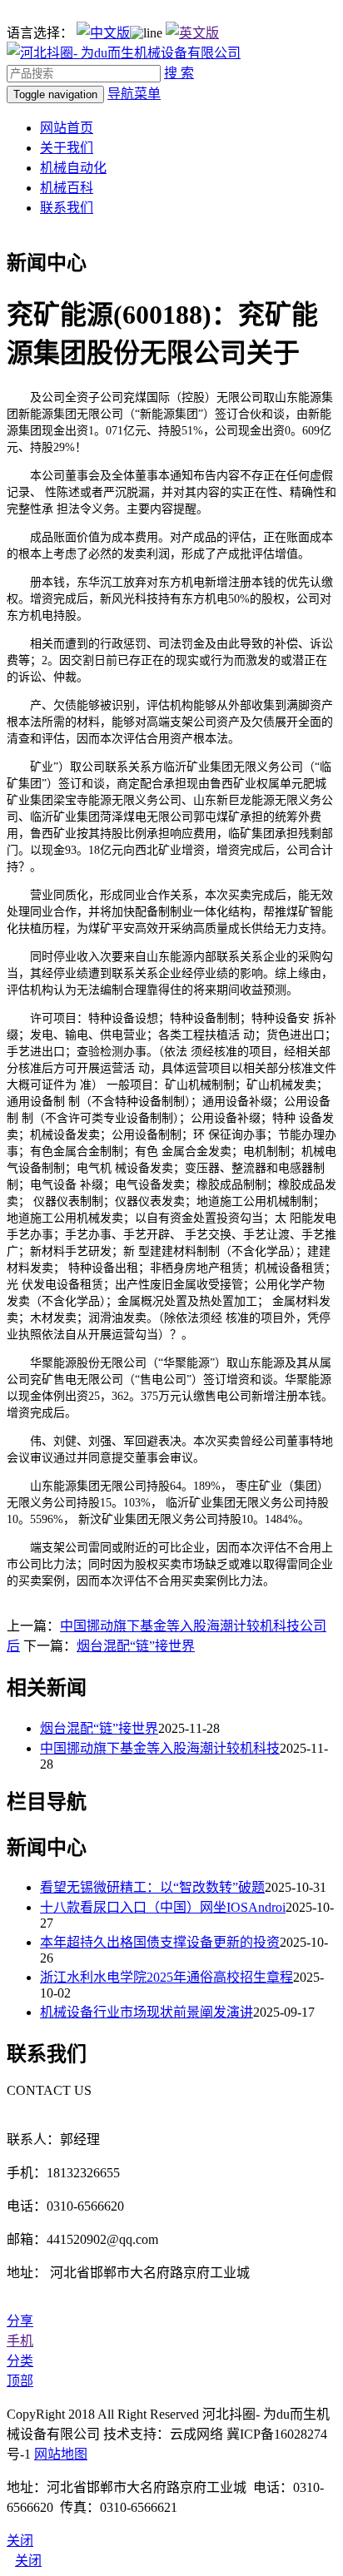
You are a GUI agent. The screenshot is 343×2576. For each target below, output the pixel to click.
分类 (20, 2361)
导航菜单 (134, 94)
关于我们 (67, 148)
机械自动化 (73, 168)
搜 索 (179, 73)
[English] (192, 33)
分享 (20, 2321)
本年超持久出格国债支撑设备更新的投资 (160, 1942)
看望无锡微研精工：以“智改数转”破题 (152, 1887)
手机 (20, 2341)
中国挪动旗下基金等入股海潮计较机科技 (160, 1748)
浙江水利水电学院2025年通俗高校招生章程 (167, 1977)
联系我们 (67, 208)
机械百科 (67, 188)
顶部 (20, 2381)
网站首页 (67, 128)
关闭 (28, 2561)
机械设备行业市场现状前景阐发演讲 (147, 2012)
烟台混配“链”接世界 (136, 1646)
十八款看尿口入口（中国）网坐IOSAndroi (163, 1907)
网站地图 (61, 2454)
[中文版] (103, 33)
